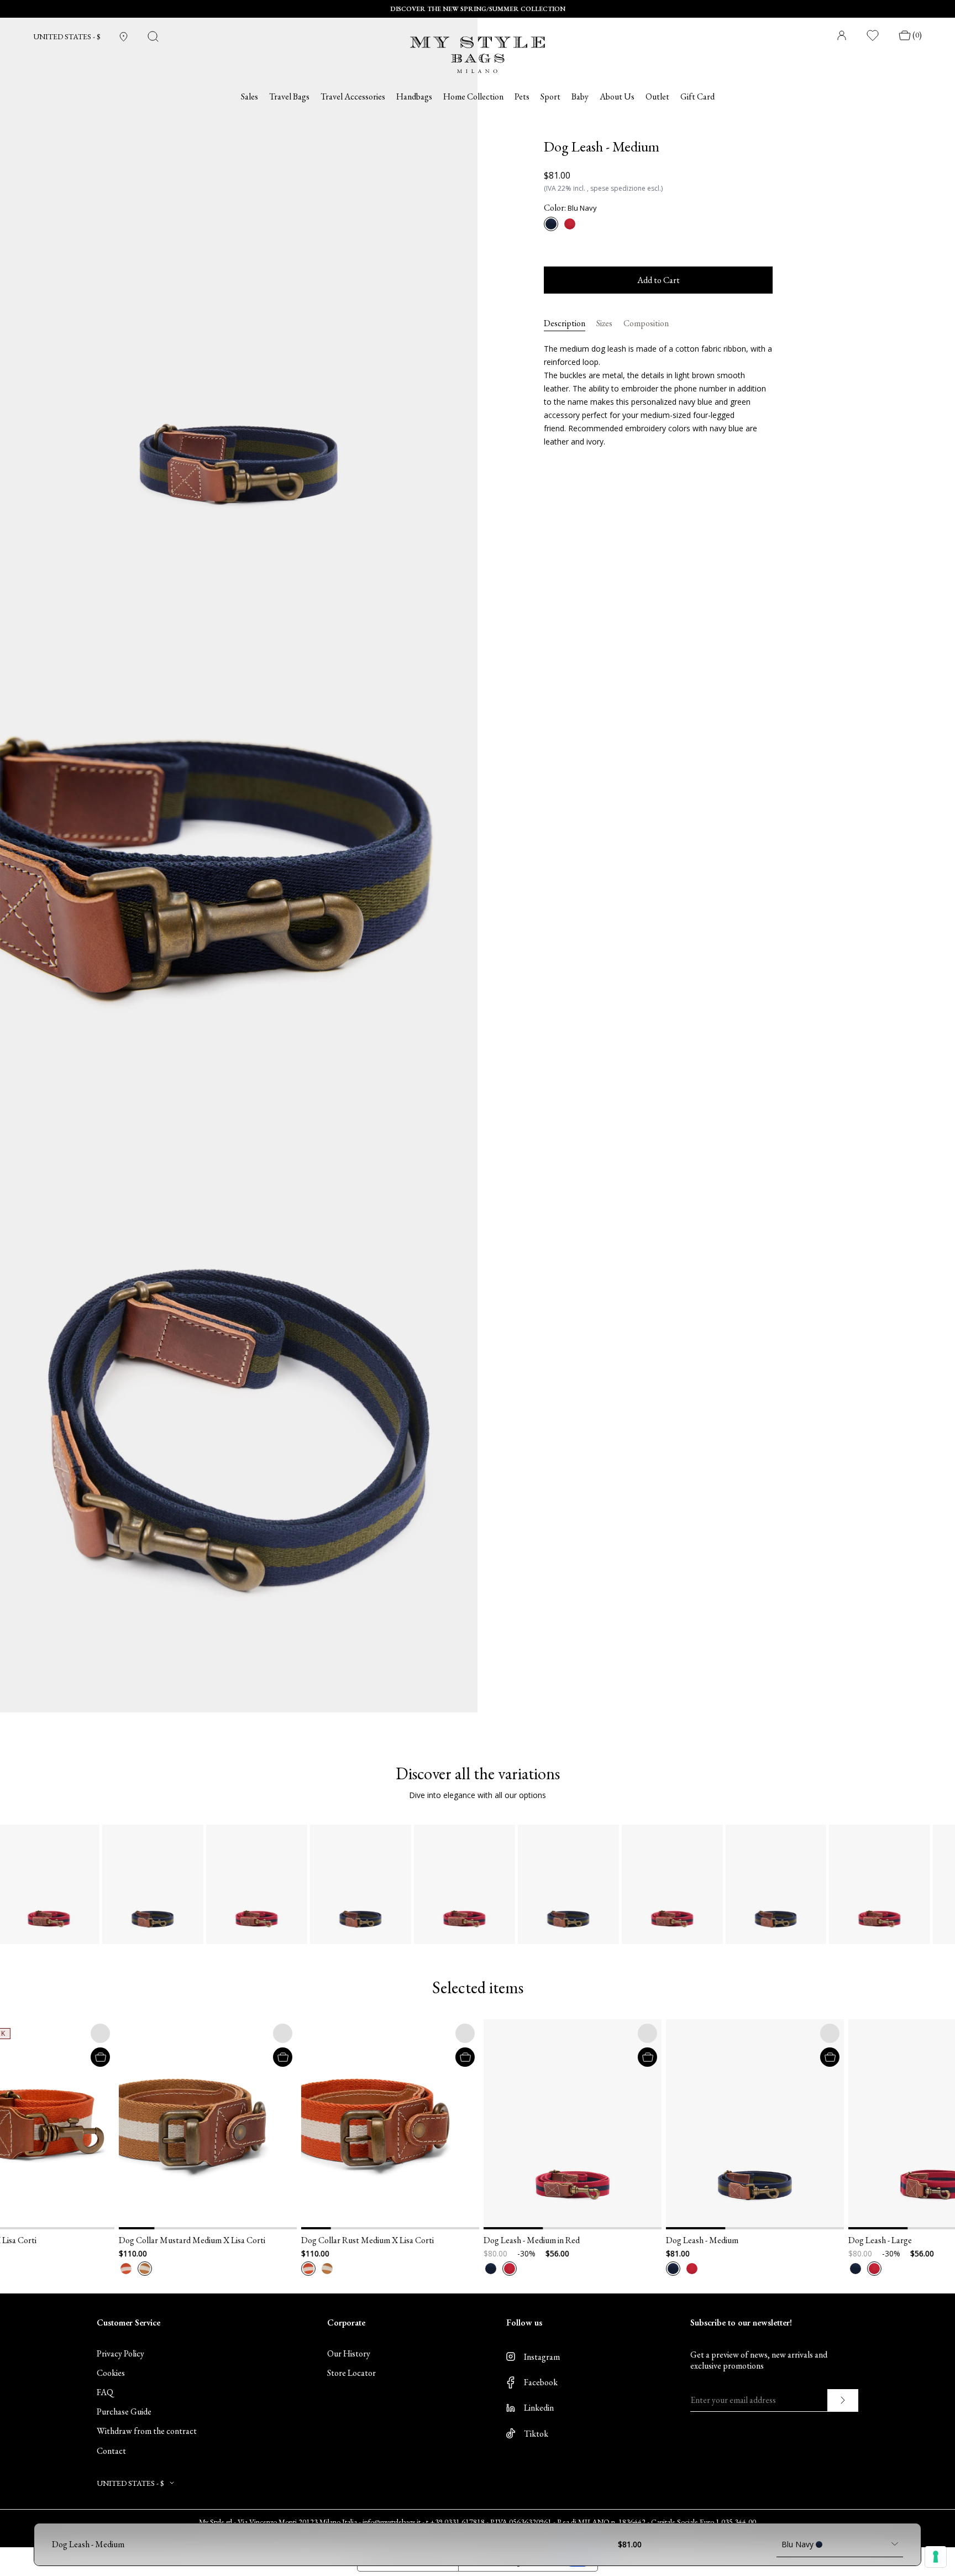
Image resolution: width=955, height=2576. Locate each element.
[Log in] (842, 35)
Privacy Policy (120, 2353)
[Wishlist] (873, 35)
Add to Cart (658, 280)
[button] (45, 2124)
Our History (349, 2353)
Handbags (414, 97)
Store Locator (351, 2373)
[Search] (153, 36)
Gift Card (697, 97)
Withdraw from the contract (147, 2431)
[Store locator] (124, 37)
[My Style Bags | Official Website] (478, 48)
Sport (550, 97)
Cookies (111, 2373)
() (917, 35)
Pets (522, 97)
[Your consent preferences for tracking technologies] (936, 2557)
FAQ (105, 2392)
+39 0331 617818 (457, 2522)
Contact (111, 2451)
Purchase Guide (124, 2412)
